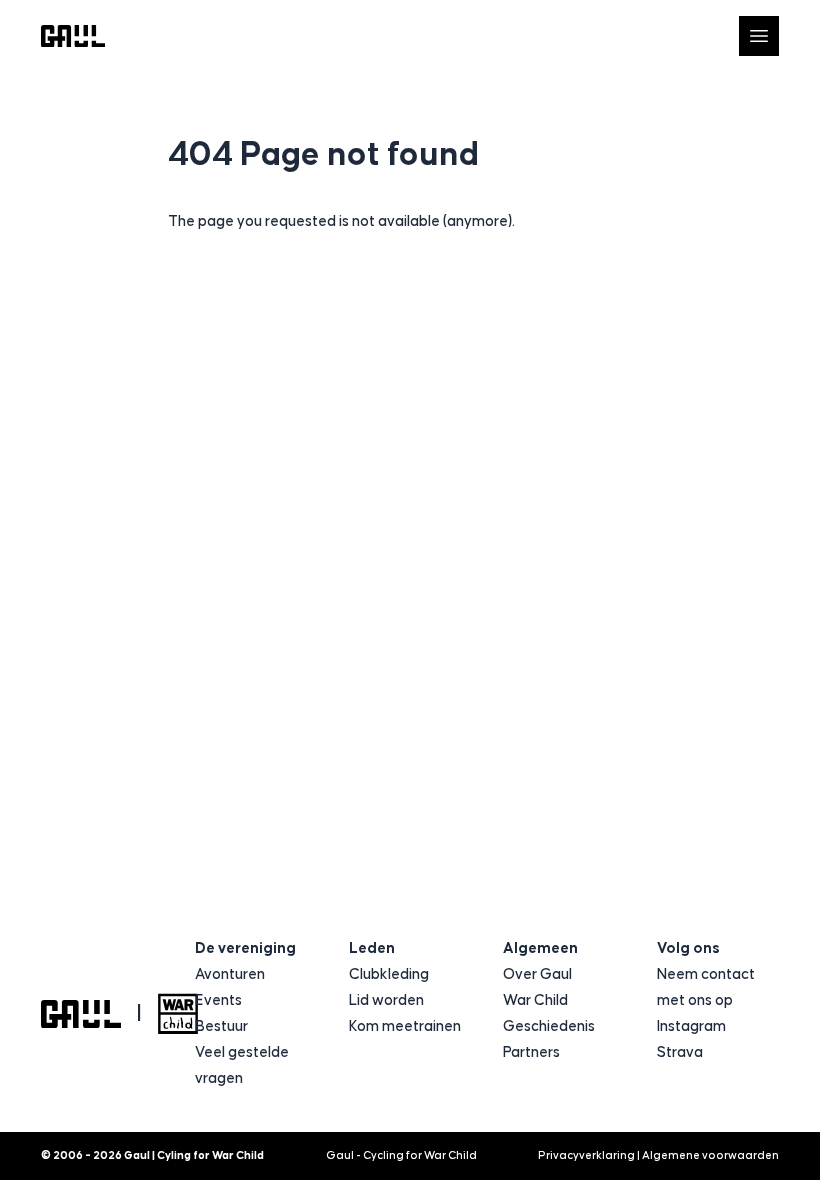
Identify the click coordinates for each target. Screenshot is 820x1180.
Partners (531, 1052)
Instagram (691, 1026)
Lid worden (386, 1000)
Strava (680, 1052)
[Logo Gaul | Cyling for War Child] (73, 36)
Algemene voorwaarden (710, 1155)
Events (218, 1000)
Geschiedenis (549, 1026)
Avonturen (230, 974)
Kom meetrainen (405, 1026)
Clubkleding (389, 974)
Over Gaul (537, 974)
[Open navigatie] (759, 36)
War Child (535, 1000)
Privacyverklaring (586, 1155)
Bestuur (221, 1026)
